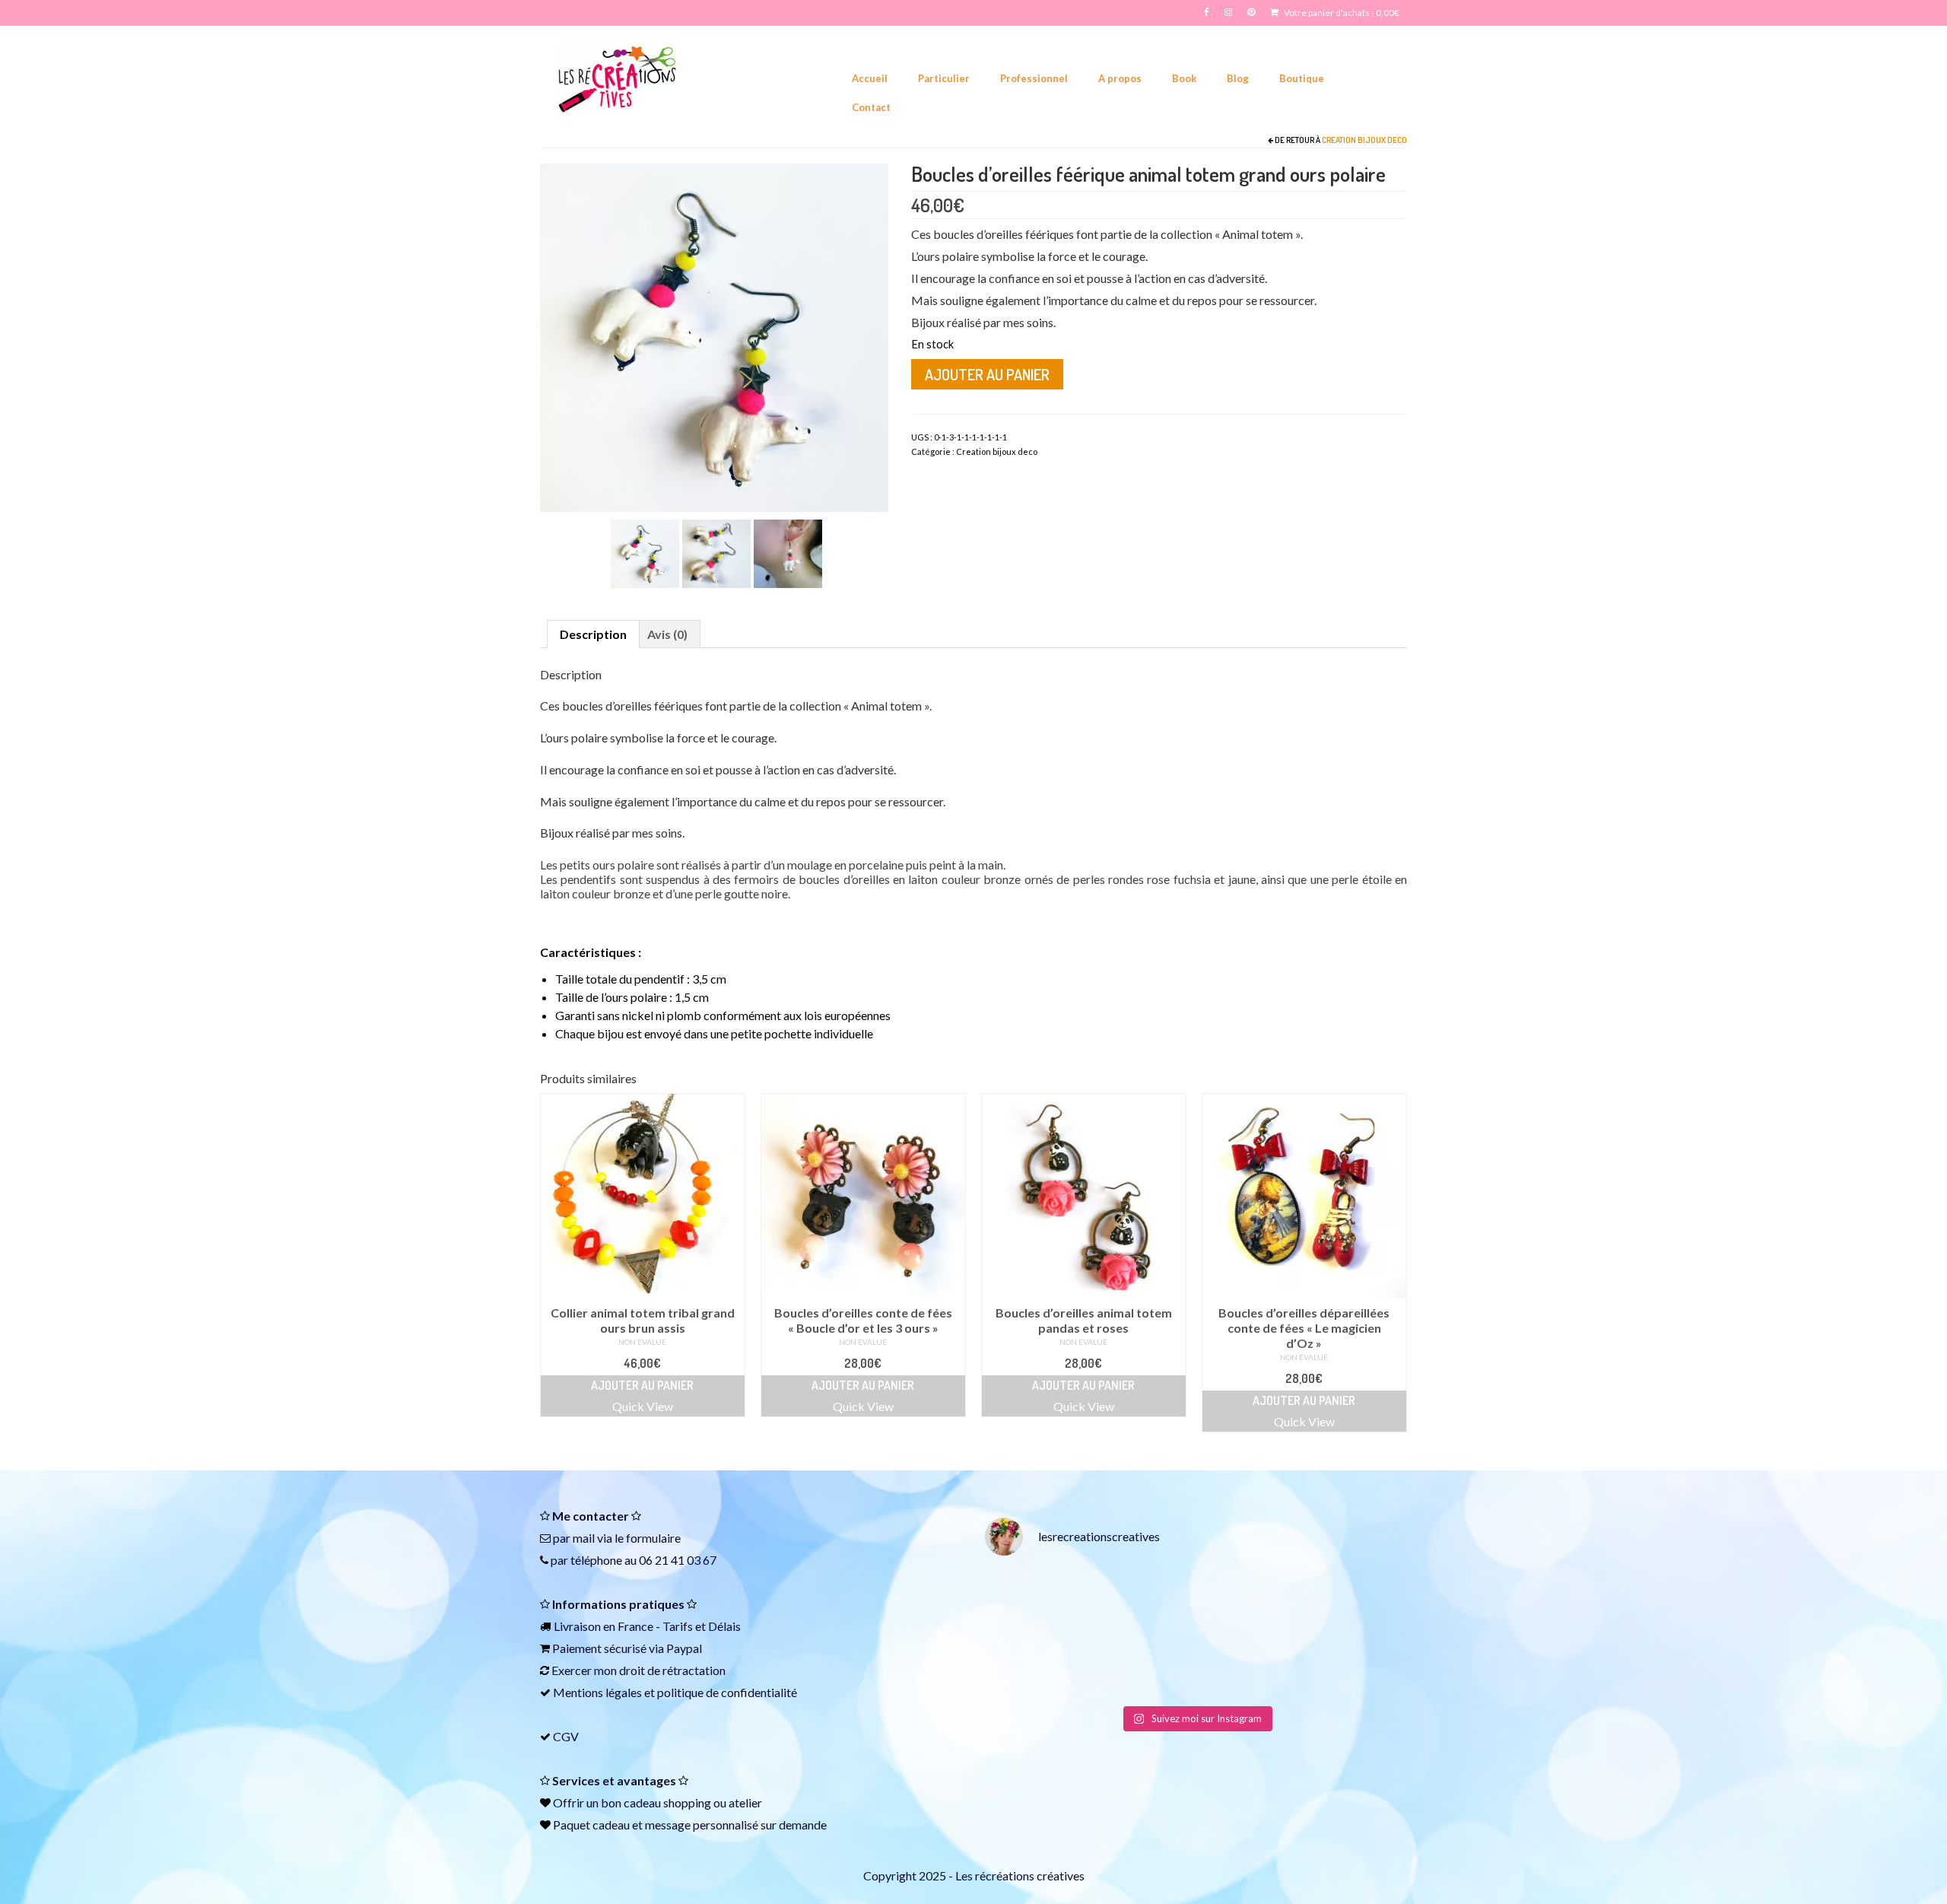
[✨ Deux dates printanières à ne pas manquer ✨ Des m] (1357, 1602)
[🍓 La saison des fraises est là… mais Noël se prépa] (1035, 1665)
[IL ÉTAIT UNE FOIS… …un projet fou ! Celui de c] (1142, 1602)
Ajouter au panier (987, 374)
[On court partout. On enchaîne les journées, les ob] (1250, 1665)
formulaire (653, 1538)
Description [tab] (593, 634)
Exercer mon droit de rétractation (638, 1670)
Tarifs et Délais (702, 1626)
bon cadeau (631, 1802)
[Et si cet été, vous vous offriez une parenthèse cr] (1035, 1602)
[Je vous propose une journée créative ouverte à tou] (1357, 1665)
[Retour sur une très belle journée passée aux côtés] (1250, 1602)
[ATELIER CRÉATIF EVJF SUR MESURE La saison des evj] (1142, 1665)
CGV (566, 1736)
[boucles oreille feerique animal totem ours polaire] (716, 552)
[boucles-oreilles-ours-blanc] (788, 552)
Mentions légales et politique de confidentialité (675, 1692)
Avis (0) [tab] (667, 634)
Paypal (684, 1648)
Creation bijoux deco (1364, 140)
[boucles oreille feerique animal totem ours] (714, 336)
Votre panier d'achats (1341, 13)
